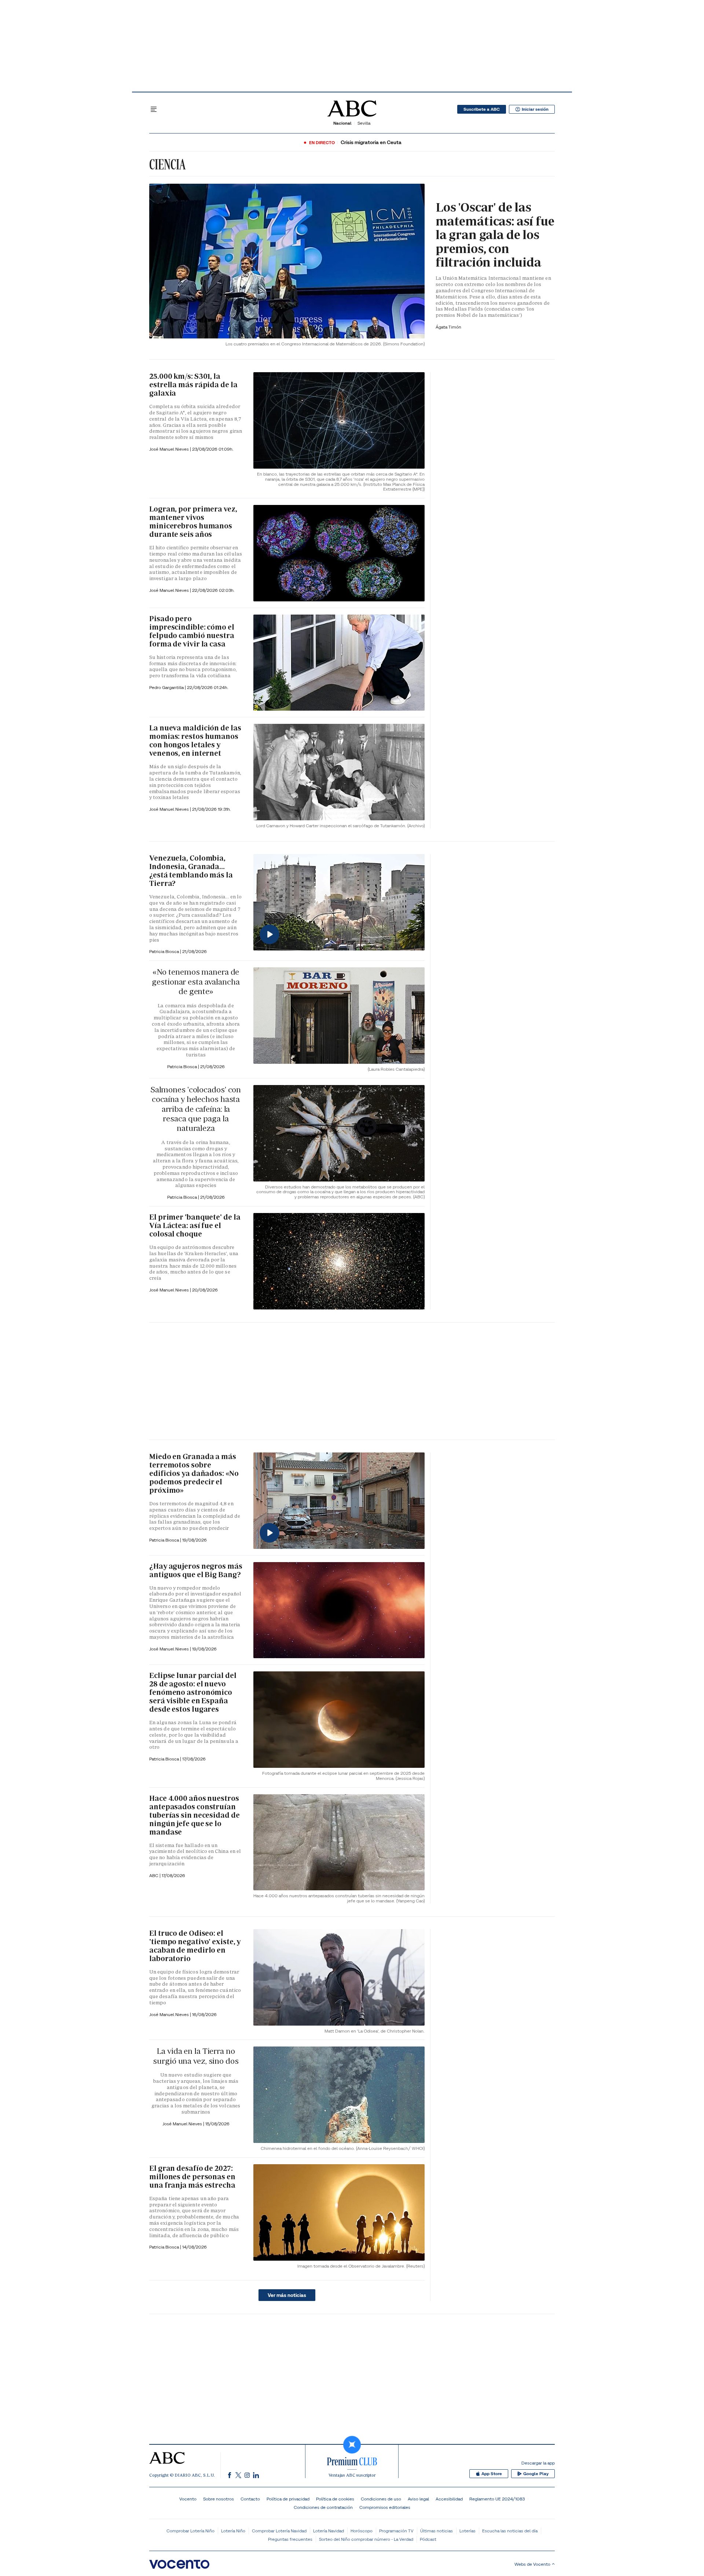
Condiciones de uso (381, 2499)
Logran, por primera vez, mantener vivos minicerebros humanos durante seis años (193, 522)
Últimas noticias (437, 2531)
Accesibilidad (449, 2499)
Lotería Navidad (329, 2531)
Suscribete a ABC (482, 109)
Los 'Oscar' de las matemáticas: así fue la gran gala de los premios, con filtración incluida (495, 235)
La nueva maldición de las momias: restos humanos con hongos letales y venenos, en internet (195, 741)
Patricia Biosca (165, 951)
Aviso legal (418, 2499)
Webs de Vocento (532, 2564)
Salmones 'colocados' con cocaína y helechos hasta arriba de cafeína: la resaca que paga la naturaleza (196, 1109)
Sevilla (364, 123)
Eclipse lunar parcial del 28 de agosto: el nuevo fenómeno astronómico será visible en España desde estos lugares (193, 1692)
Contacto (250, 2499)
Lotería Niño (233, 2531)
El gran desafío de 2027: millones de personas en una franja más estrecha (192, 2177)
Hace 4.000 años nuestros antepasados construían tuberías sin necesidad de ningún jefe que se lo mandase (195, 1815)
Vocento (188, 2499)
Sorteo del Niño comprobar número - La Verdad (366, 2539)
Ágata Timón (448, 327)
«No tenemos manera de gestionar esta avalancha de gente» (196, 982)
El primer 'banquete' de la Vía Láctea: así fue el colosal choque (195, 1225)
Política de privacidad (288, 2499)
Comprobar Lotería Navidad (279, 2531)
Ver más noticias (287, 2295)
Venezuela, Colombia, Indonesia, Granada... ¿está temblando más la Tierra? (191, 871)
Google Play (536, 2474)
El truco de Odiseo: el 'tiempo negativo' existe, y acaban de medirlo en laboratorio (195, 1946)
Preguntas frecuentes (290, 2539)
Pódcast (428, 2539)
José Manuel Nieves (170, 449)
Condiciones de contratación (323, 2507)
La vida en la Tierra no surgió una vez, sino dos (196, 2056)
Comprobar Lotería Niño (190, 2531)
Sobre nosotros (219, 2499)
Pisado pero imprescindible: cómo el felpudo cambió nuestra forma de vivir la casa (192, 631)
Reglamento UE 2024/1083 (497, 2499)
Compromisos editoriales (385, 2507)
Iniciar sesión (535, 109)
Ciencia (167, 164)
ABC (154, 1875)
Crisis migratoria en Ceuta (371, 142)
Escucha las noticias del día (510, 2531)
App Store (492, 2474)
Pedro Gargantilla (167, 687)
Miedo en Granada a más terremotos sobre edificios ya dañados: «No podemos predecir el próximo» (194, 1473)
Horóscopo (362, 2531)
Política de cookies (335, 2499)
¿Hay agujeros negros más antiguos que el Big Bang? (196, 1570)
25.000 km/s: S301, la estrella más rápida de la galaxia (193, 385)
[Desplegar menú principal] (154, 109)
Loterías (467, 2531)
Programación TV (396, 2531)
